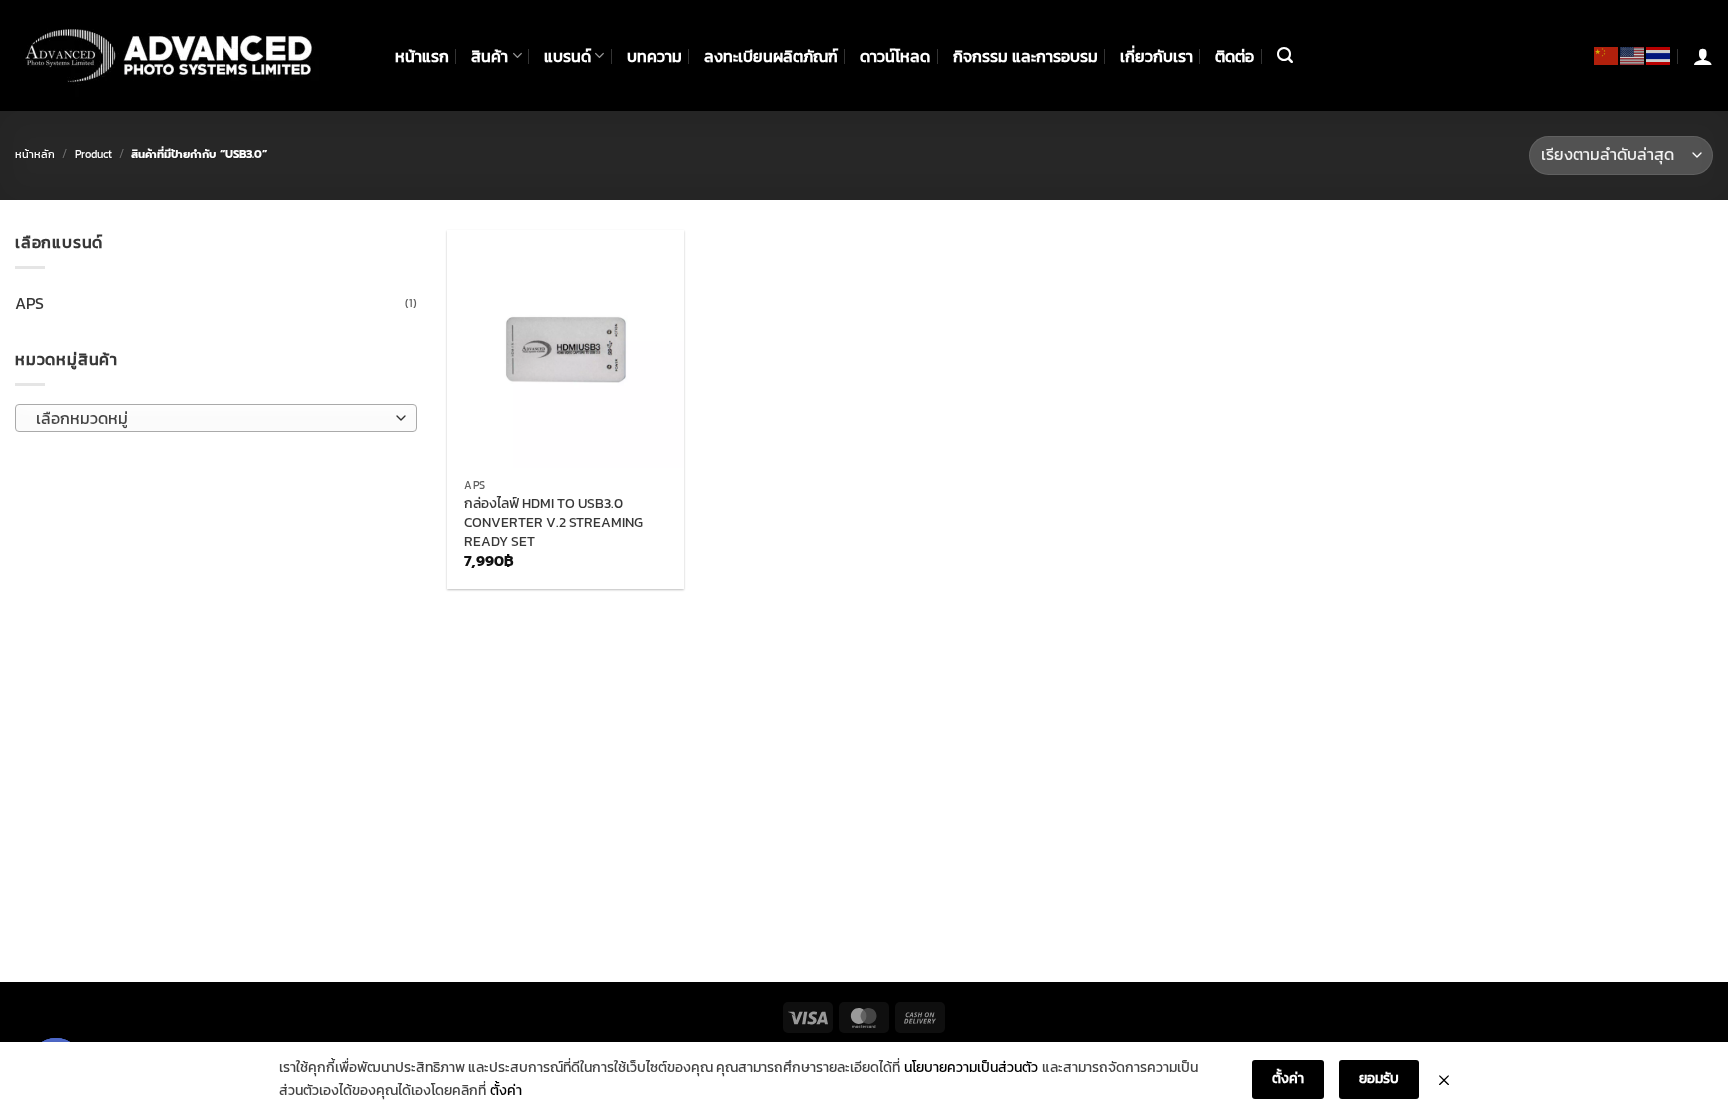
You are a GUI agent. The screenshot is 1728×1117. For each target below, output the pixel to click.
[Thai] (1659, 55)
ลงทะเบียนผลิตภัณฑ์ (771, 56)
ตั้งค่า (506, 1090)
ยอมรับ (1379, 1078)
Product (93, 154)
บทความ (654, 56)
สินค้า (489, 56)
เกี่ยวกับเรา (1156, 56)
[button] (1285, 55)
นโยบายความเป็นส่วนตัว (971, 1067)
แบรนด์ (567, 56)
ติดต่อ (1234, 56)
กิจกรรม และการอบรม (1025, 56)
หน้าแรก (422, 56)
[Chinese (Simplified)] (1607, 55)
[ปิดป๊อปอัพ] (1444, 1080)
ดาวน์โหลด (895, 56)
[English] (1633, 55)
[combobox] (216, 418)
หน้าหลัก (35, 154)
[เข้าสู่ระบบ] (1703, 56)
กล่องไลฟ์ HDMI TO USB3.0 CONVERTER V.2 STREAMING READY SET (553, 522)
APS (29, 303)
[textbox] (211, 419)
